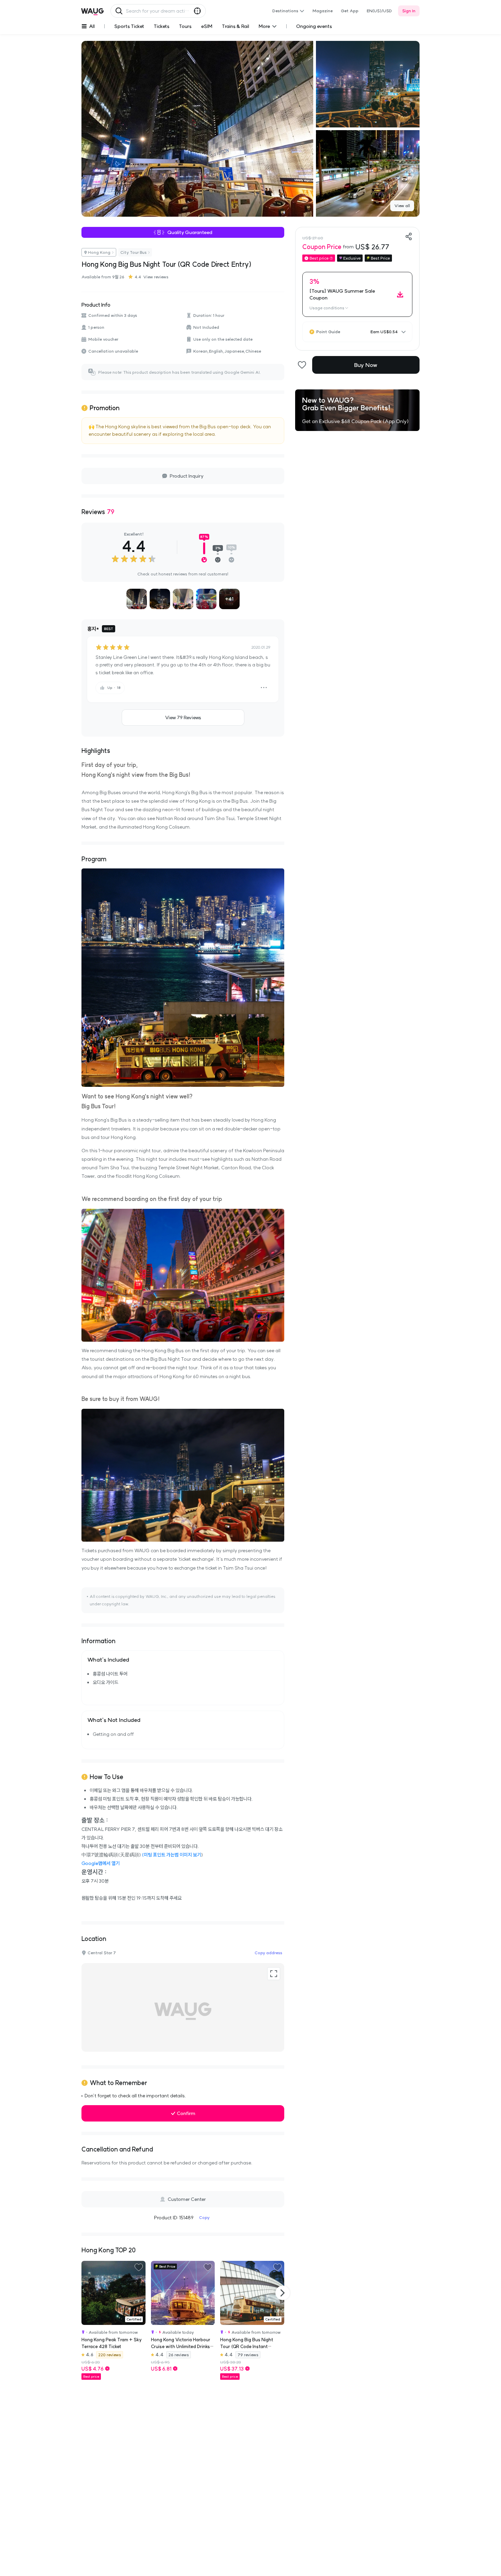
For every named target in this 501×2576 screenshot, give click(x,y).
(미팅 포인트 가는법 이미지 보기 (171, 1855)
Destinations (285, 11)
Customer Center (187, 2199)
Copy (204, 2217)
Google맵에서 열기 (101, 1863)
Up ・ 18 (114, 688)
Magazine (323, 11)
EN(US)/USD (379, 11)
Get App (350, 11)
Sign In (409, 11)
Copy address (268, 1953)
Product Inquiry (187, 476)
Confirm (186, 2113)
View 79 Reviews (183, 718)
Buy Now (366, 365)
